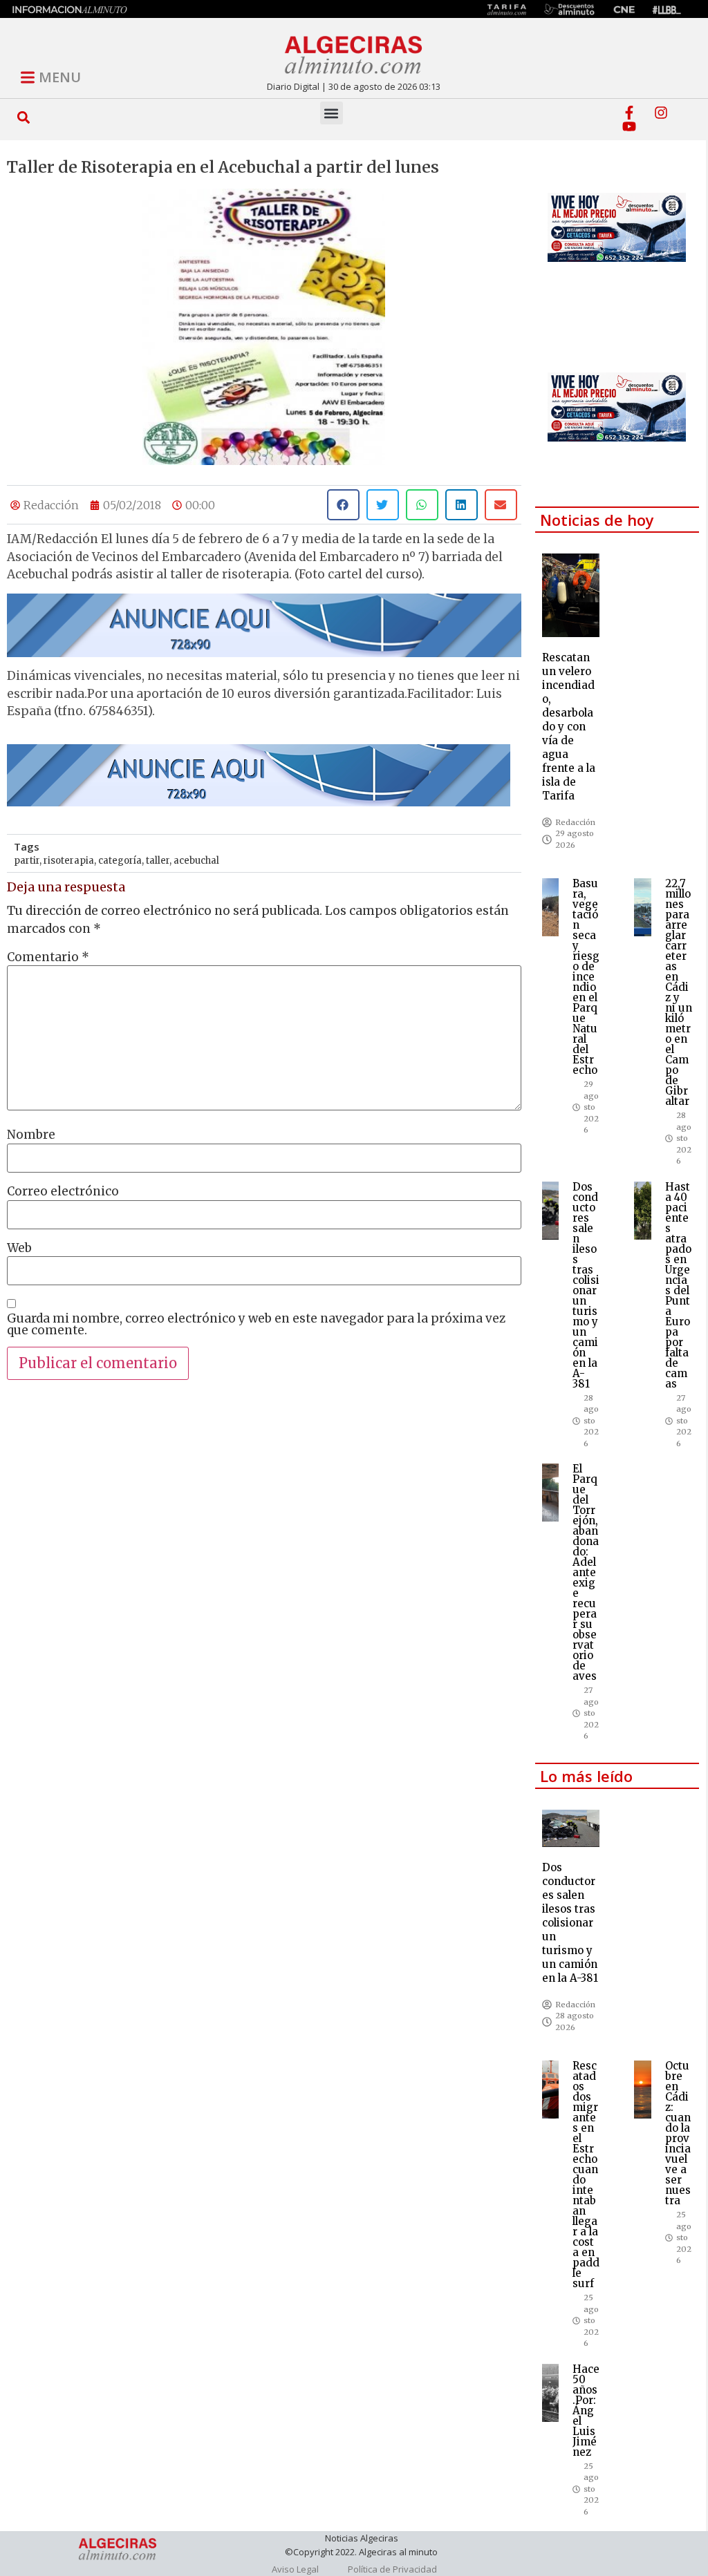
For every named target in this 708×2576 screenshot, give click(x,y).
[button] (24, 117)
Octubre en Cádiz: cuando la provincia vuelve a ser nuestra (678, 2133)
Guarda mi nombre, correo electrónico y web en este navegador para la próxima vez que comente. (256, 1325)
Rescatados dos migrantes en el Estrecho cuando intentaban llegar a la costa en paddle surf (586, 2175)
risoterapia (69, 861)
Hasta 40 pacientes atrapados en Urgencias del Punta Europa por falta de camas (678, 1285)
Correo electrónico (63, 1192)
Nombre (31, 1135)
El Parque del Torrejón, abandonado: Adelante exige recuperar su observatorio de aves (586, 1572)
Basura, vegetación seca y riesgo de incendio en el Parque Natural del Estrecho (586, 977)
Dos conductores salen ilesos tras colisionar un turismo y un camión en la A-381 (586, 1285)
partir (27, 861)
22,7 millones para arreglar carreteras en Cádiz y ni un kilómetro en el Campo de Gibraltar (679, 992)
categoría (120, 861)
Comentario (48, 957)
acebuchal (196, 861)
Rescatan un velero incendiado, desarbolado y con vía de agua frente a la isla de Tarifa (569, 727)
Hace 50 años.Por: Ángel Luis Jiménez (586, 2411)
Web (19, 1248)
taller (158, 861)
